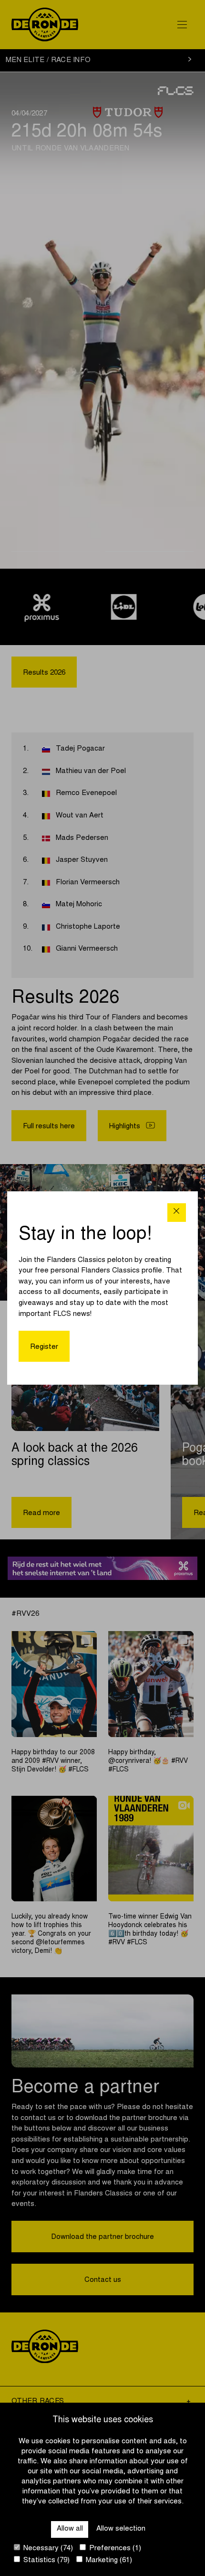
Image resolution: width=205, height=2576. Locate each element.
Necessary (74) (47, 2549)
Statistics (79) (46, 2560)
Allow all (70, 2529)
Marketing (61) (108, 2560)
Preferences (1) (114, 2549)
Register (44, 1347)
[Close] (177, 1213)
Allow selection (121, 2529)
